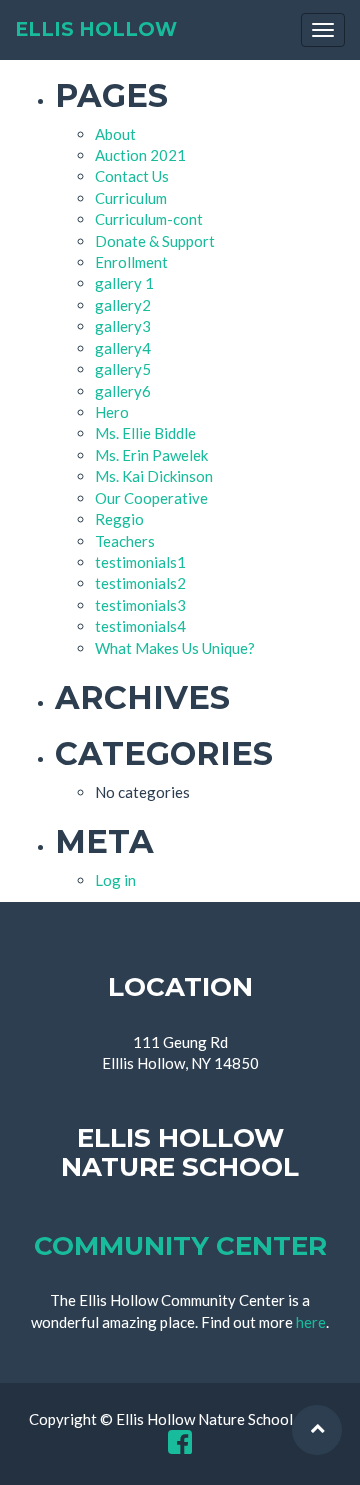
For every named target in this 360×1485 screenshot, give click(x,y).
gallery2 (123, 305)
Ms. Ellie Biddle (145, 433)
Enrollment (131, 262)
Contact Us (132, 176)
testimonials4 (140, 626)
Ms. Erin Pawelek (151, 455)
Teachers (125, 541)
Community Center (180, 1246)
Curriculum (131, 198)
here (311, 1322)
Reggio (119, 519)
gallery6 (123, 391)
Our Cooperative (151, 498)
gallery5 (123, 369)
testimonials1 (140, 562)
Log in (115, 880)
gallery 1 (124, 283)
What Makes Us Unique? (175, 648)
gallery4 (123, 348)
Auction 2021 (140, 155)
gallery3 (123, 326)
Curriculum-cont (149, 219)
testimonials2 (140, 583)
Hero (112, 412)
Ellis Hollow (96, 29)
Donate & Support (155, 241)
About (115, 134)
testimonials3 (140, 605)
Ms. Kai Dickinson (154, 476)
